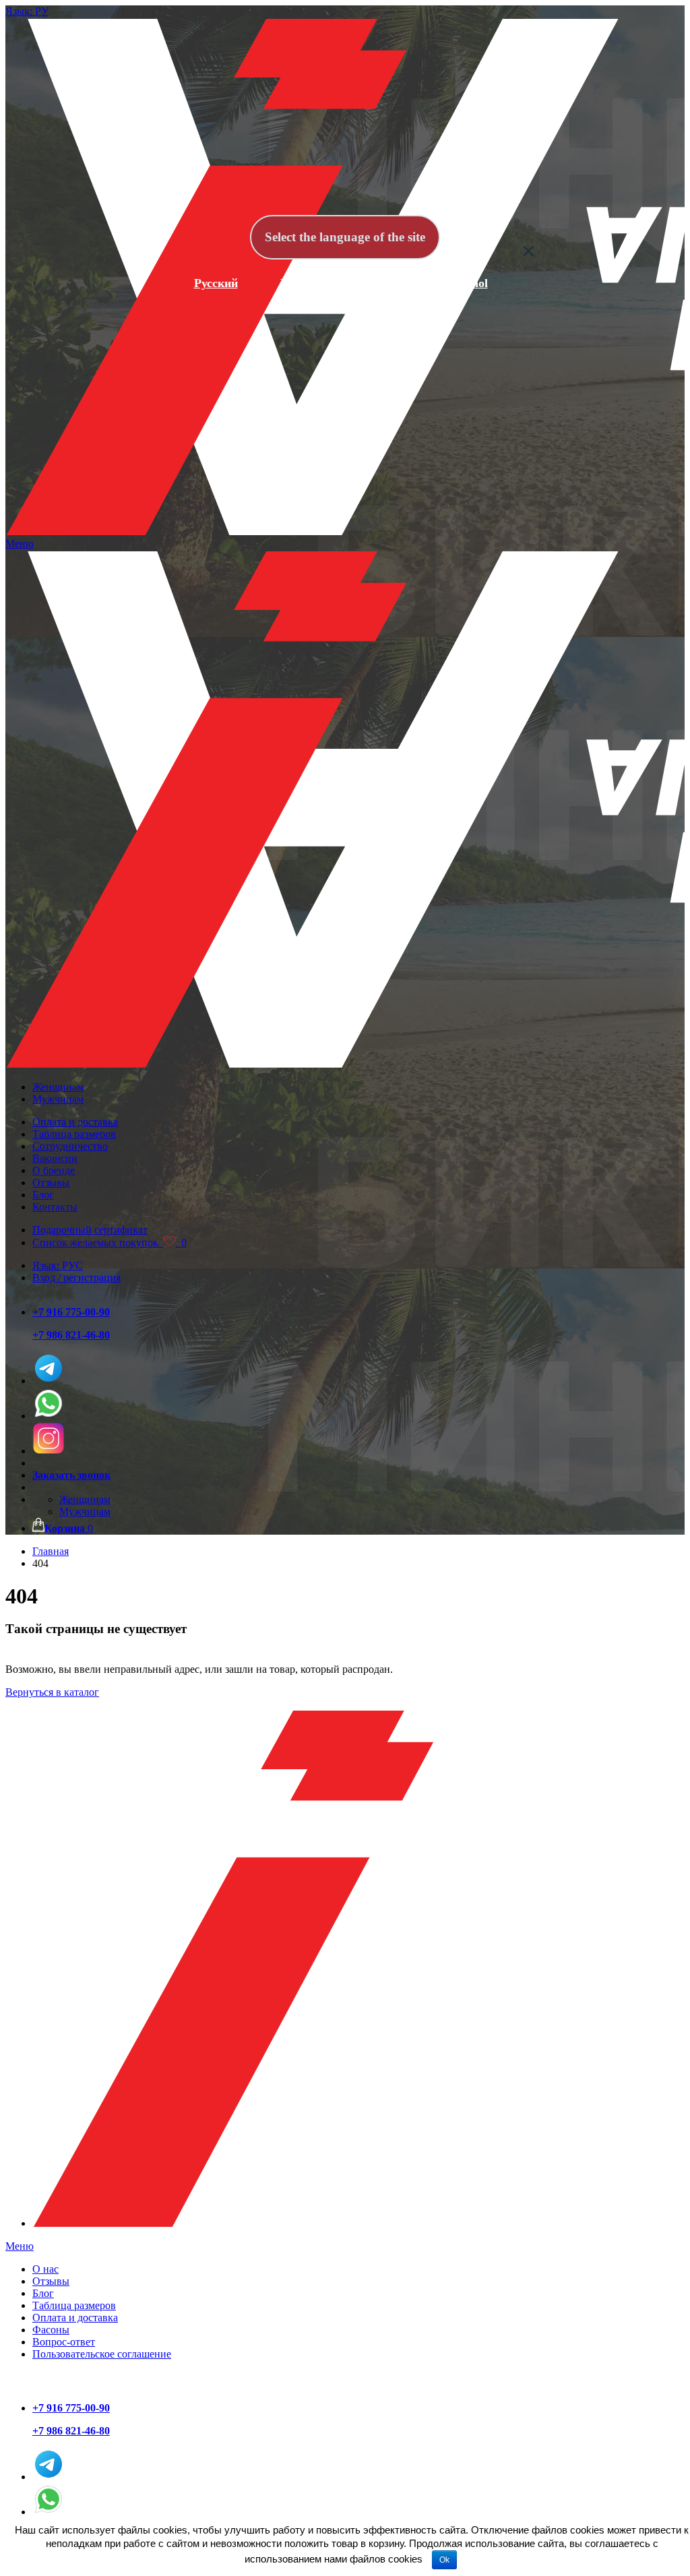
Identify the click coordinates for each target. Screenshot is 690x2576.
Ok (444, 2560)
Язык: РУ (27, 11)
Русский (216, 283)
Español (467, 283)
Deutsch (383, 283)
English (300, 283)
